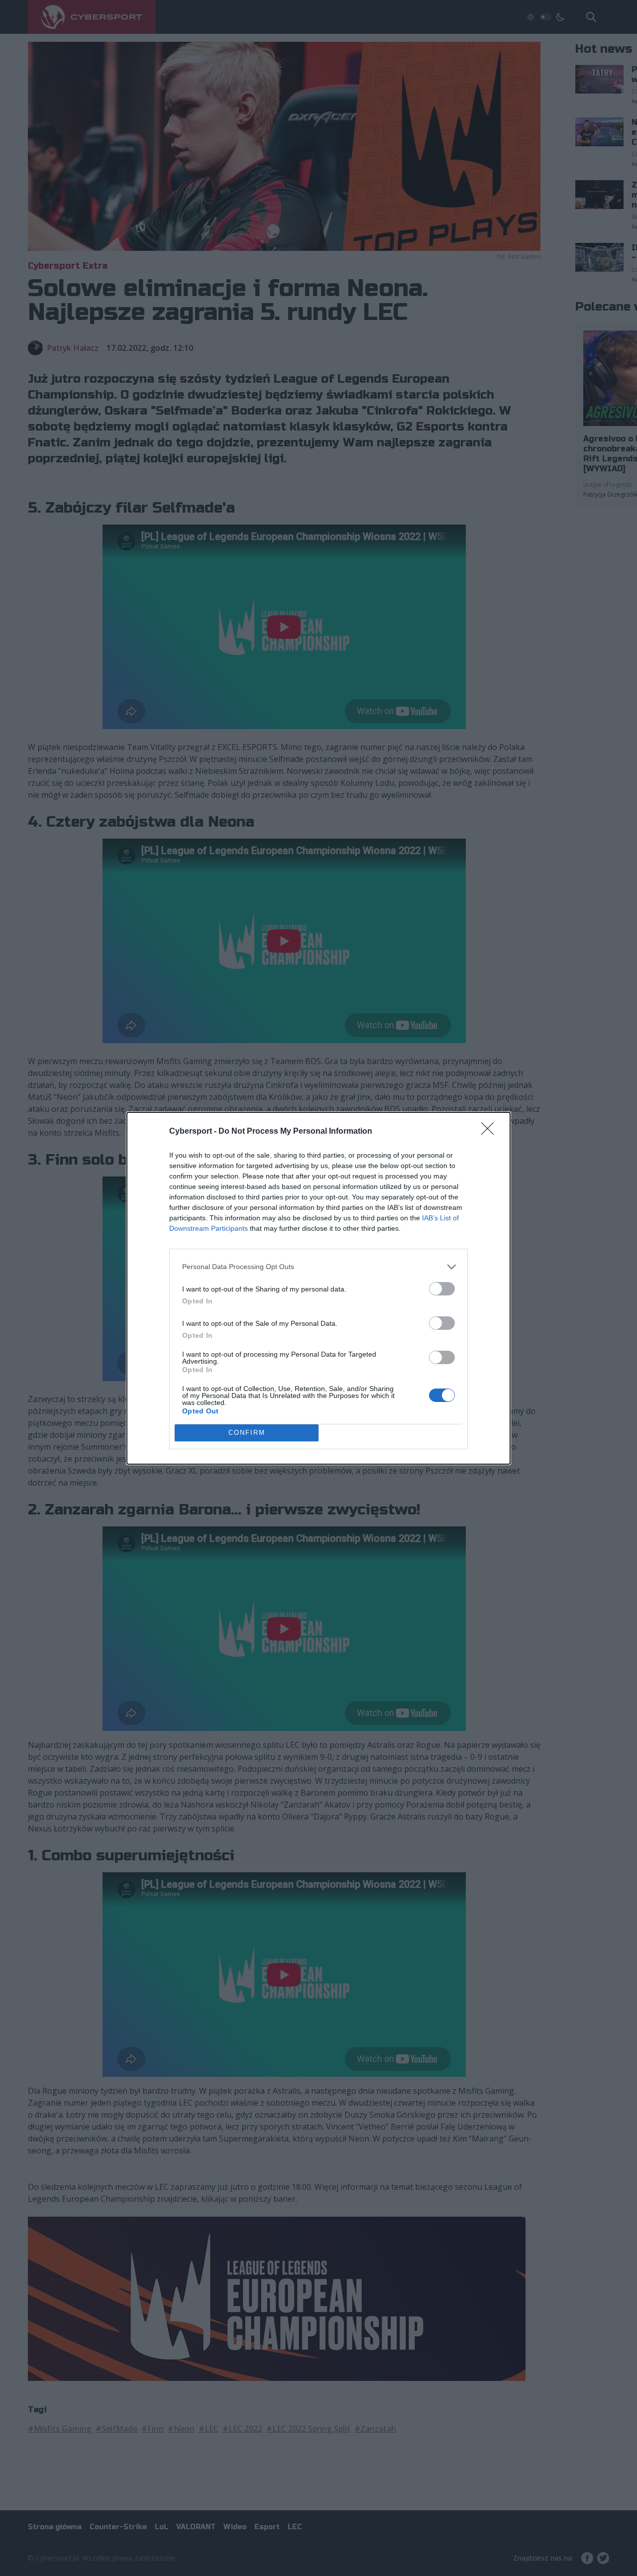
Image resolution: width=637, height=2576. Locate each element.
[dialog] (318, 1288)
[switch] (442, 1289)
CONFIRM (247, 1433)
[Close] (491, 1132)
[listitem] (318, 1267)
